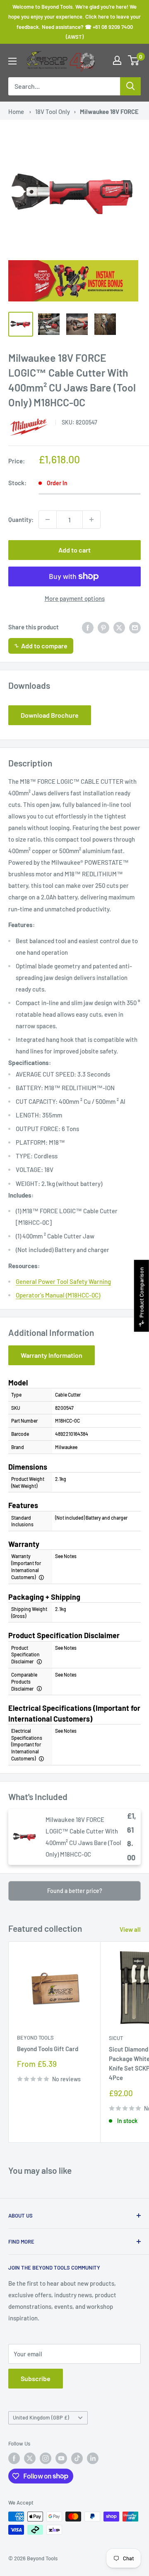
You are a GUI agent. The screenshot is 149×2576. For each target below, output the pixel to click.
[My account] (117, 60)
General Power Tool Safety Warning (63, 1281)
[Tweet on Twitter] (119, 627)
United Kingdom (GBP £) (41, 2417)
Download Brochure (50, 715)
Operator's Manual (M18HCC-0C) (58, 1295)
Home (16, 111)
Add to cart (74, 550)
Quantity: (21, 519)
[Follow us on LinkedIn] (93, 2458)
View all (130, 1929)
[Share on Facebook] (88, 627)
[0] (134, 60)
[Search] (130, 86)
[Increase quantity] (91, 519)
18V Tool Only (53, 111)
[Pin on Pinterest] (103, 627)
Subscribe (36, 2378)
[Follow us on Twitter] (30, 2458)
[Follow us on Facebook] (14, 2458)
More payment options (75, 598)
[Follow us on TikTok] (77, 2458)
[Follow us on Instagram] (46, 2458)
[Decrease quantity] (48, 519)
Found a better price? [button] (75, 1891)
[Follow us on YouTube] (61, 2458)
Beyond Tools (35, 2038)
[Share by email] (135, 627)
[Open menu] (12, 61)
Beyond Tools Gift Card (48, 2049)
